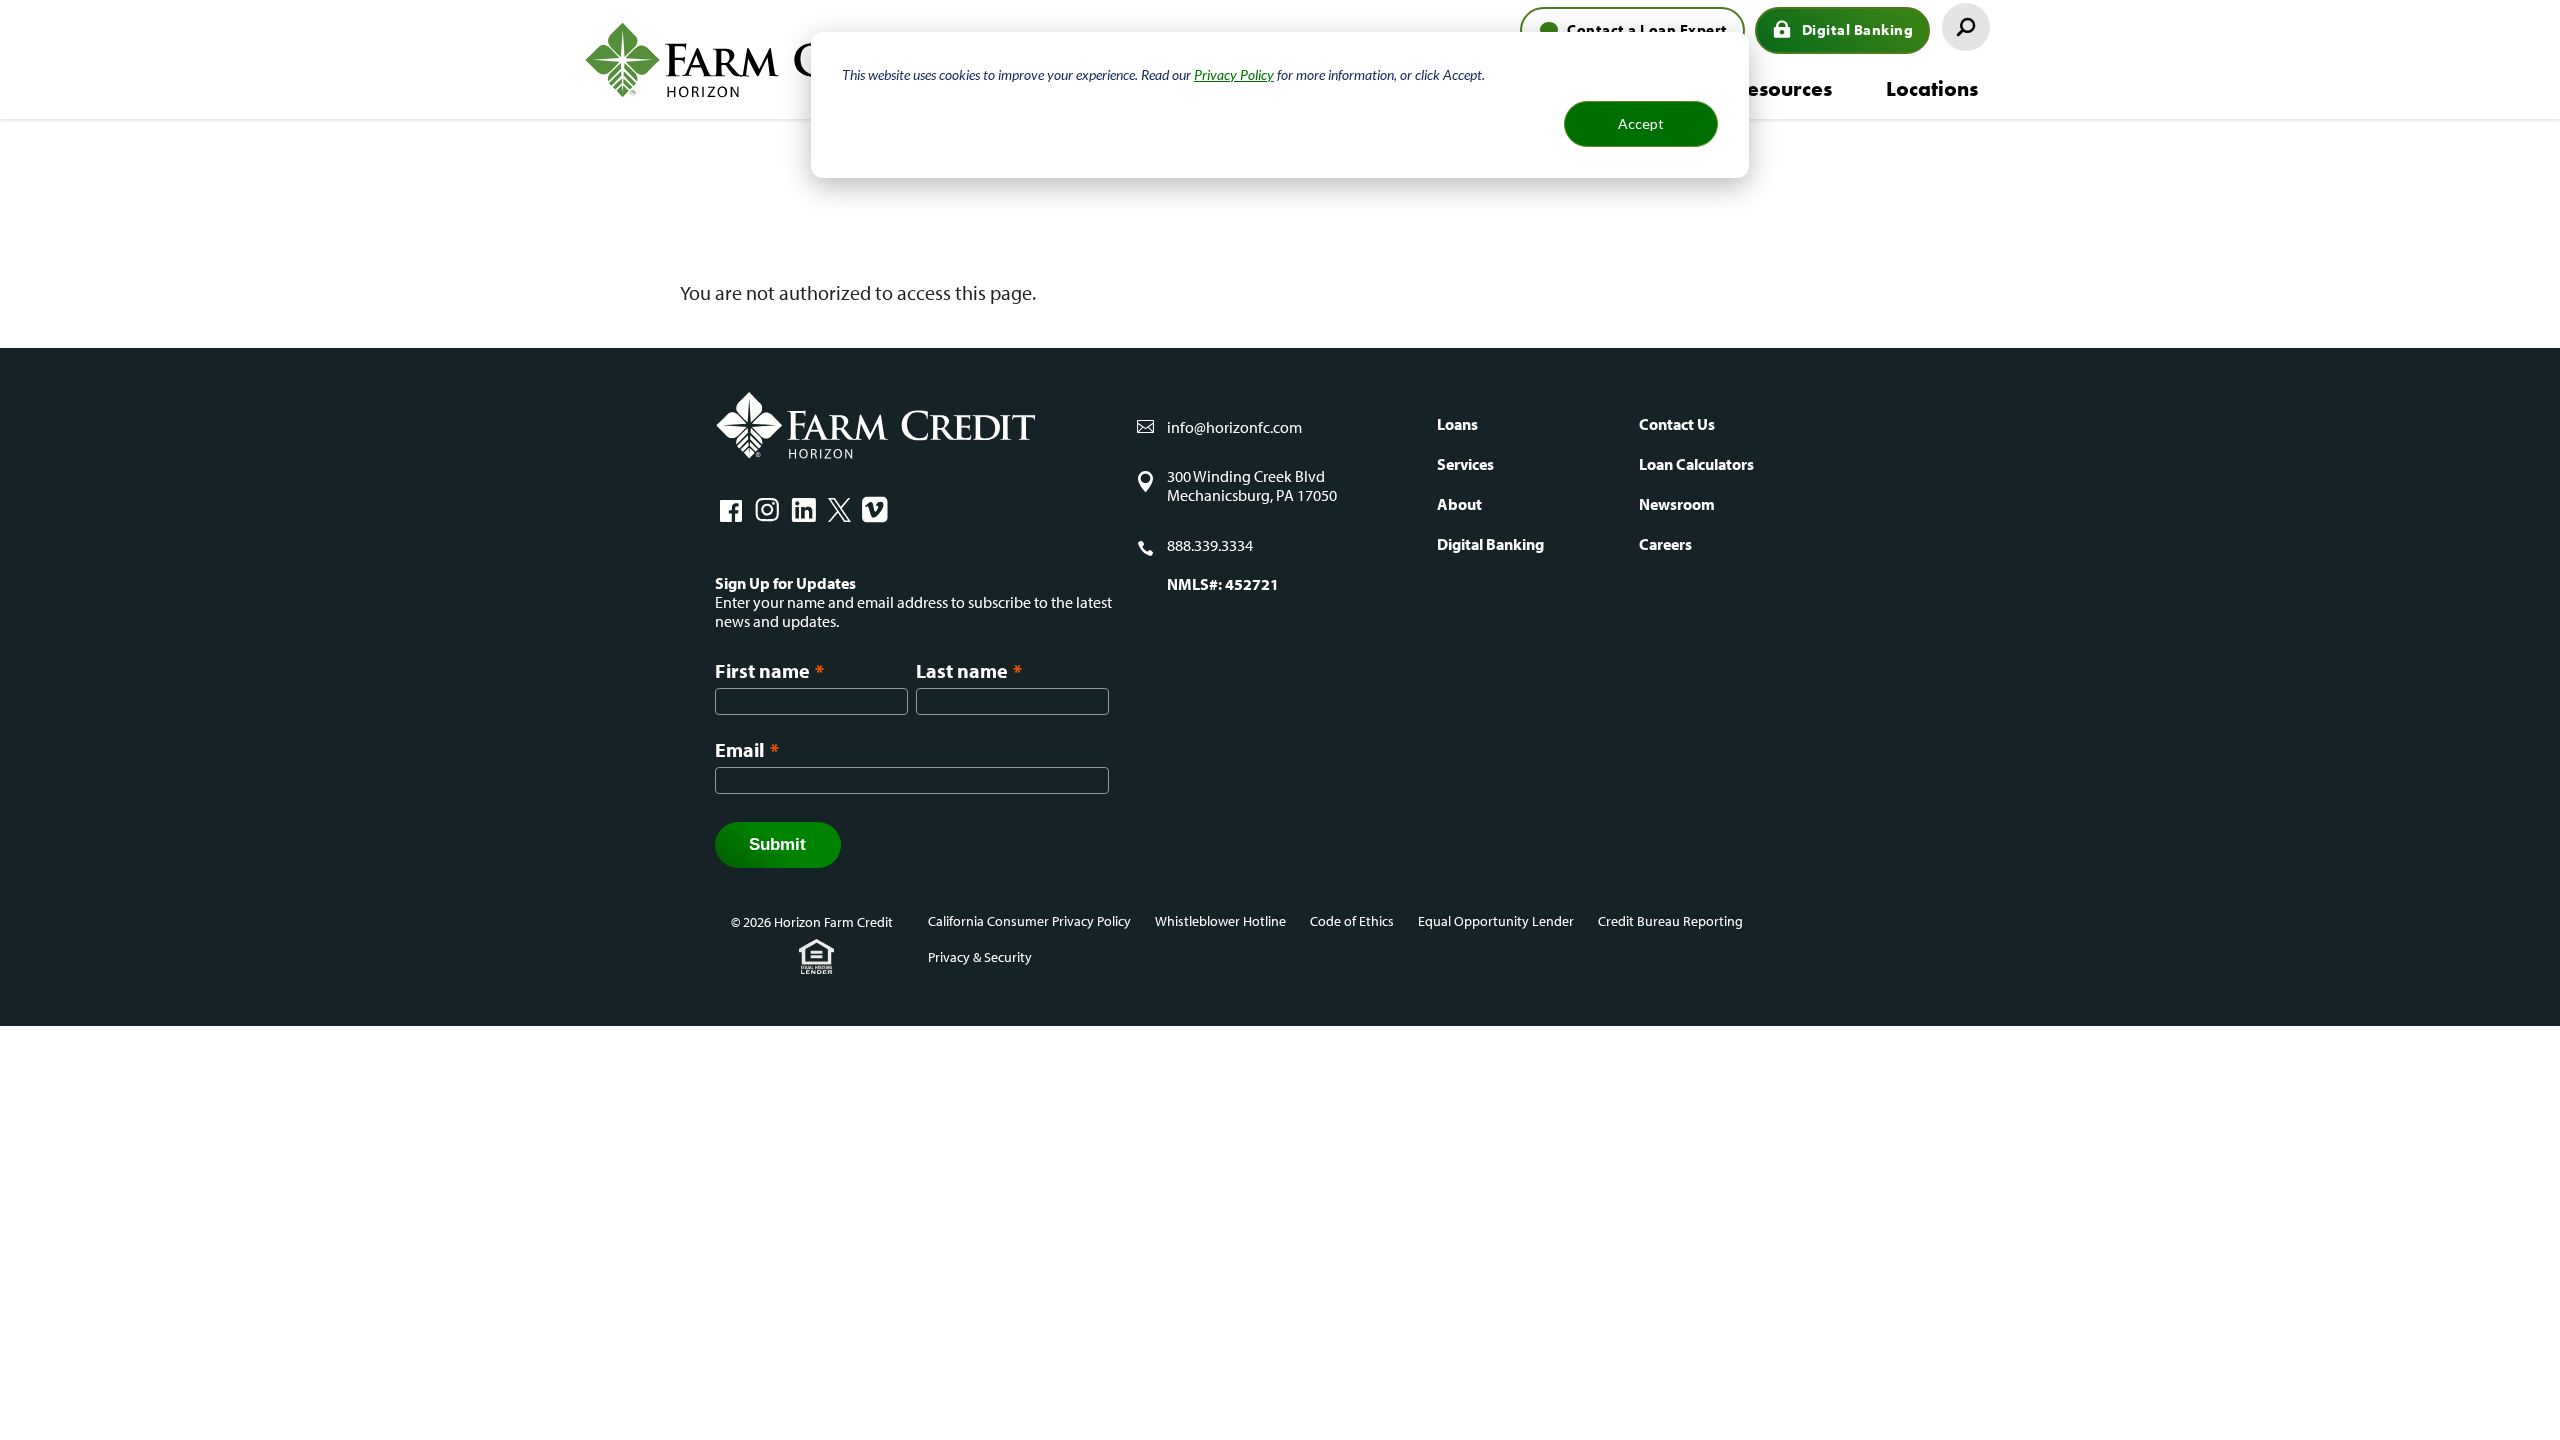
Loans (1457, 424)
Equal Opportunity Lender (1496, 921)
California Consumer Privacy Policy (1029, 921)
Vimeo (875, 510)
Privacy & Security (980, 957)
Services (1465, 464)
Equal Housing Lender (816, 956)
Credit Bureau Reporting (1670, 921)
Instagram (767, 510)
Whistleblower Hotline (1220, 921)
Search (1966, 27)
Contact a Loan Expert (1647, 29)
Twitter (839, 510)
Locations (1932, 88)
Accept (1641, 123)
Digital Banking (1858, 29)
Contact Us (1677, 424)
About (1459, 504)
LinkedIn (803, 510)
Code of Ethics (1352, 921)
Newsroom (1677, 504)
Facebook (731, 510)
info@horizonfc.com (1234, 427)
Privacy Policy (1234, 74)
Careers (1665, 544)
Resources (1783, 88)
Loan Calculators (1696, 464)
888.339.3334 (1210, 545)
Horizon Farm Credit (765, 59)
